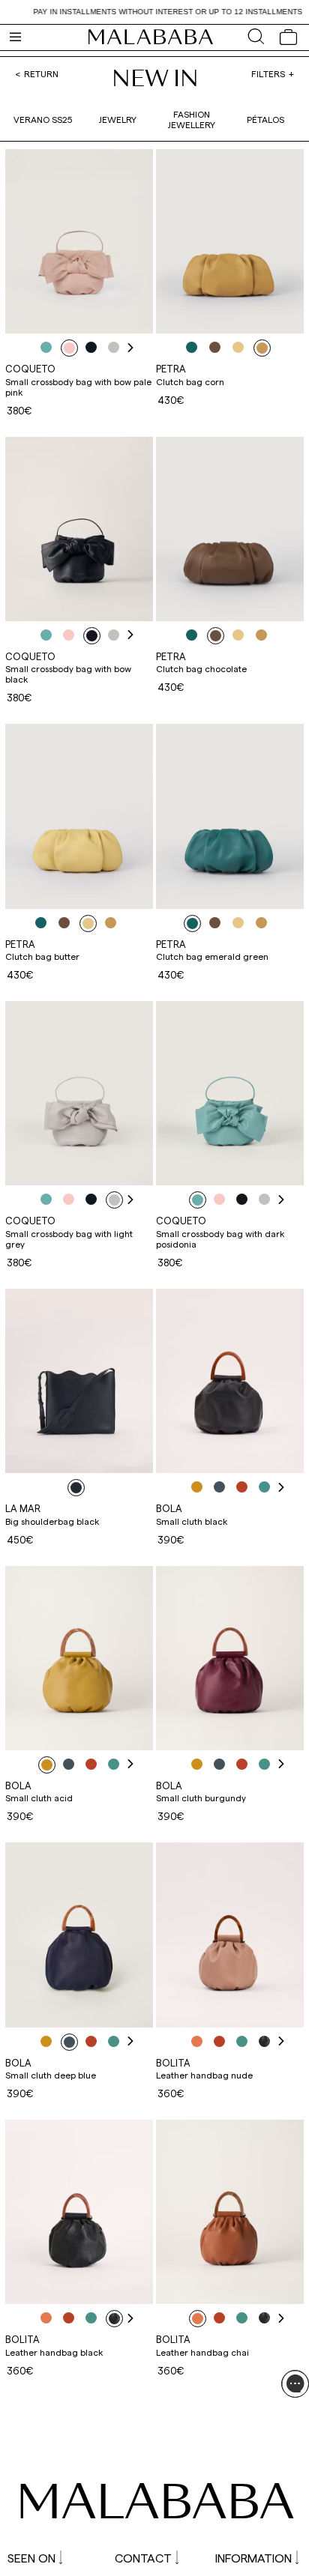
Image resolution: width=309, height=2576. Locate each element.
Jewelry (117, 119)
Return (41, 73)
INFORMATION (253, 2558)
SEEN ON (31, 2558)
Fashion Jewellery (191, 119)
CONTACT (143, 2558)
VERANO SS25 (43, 119)
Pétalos (265, 119)
